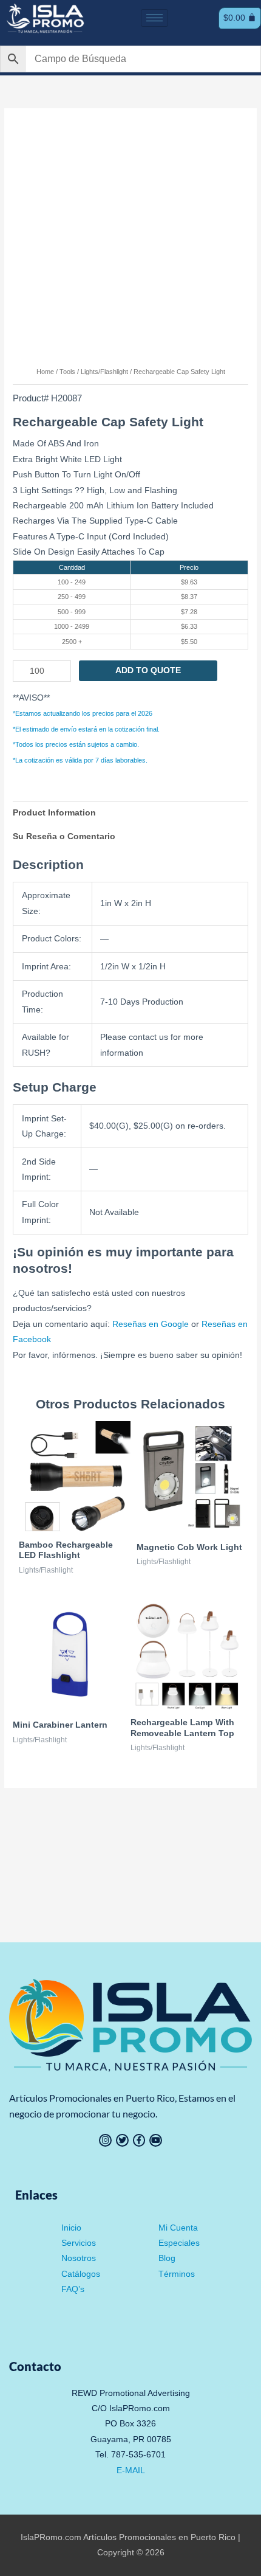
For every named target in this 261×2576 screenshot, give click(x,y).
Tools (67, 372)
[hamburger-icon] (154, 18)
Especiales (179, 2243)
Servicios (79, 2243)
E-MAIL (131, 2470)
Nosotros (79, 2258)
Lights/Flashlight (104, 372)
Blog (167, 2258)
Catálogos (81, 2274)
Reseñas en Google (151, 1324)
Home (45, 372)
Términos (177, 2274)
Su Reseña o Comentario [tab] (64, 836)
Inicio (71, 2228)
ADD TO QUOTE (148, 670)
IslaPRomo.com (52, 2537)
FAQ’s (73, 2289)
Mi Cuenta (178, 2228)
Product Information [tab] (54, 813)
